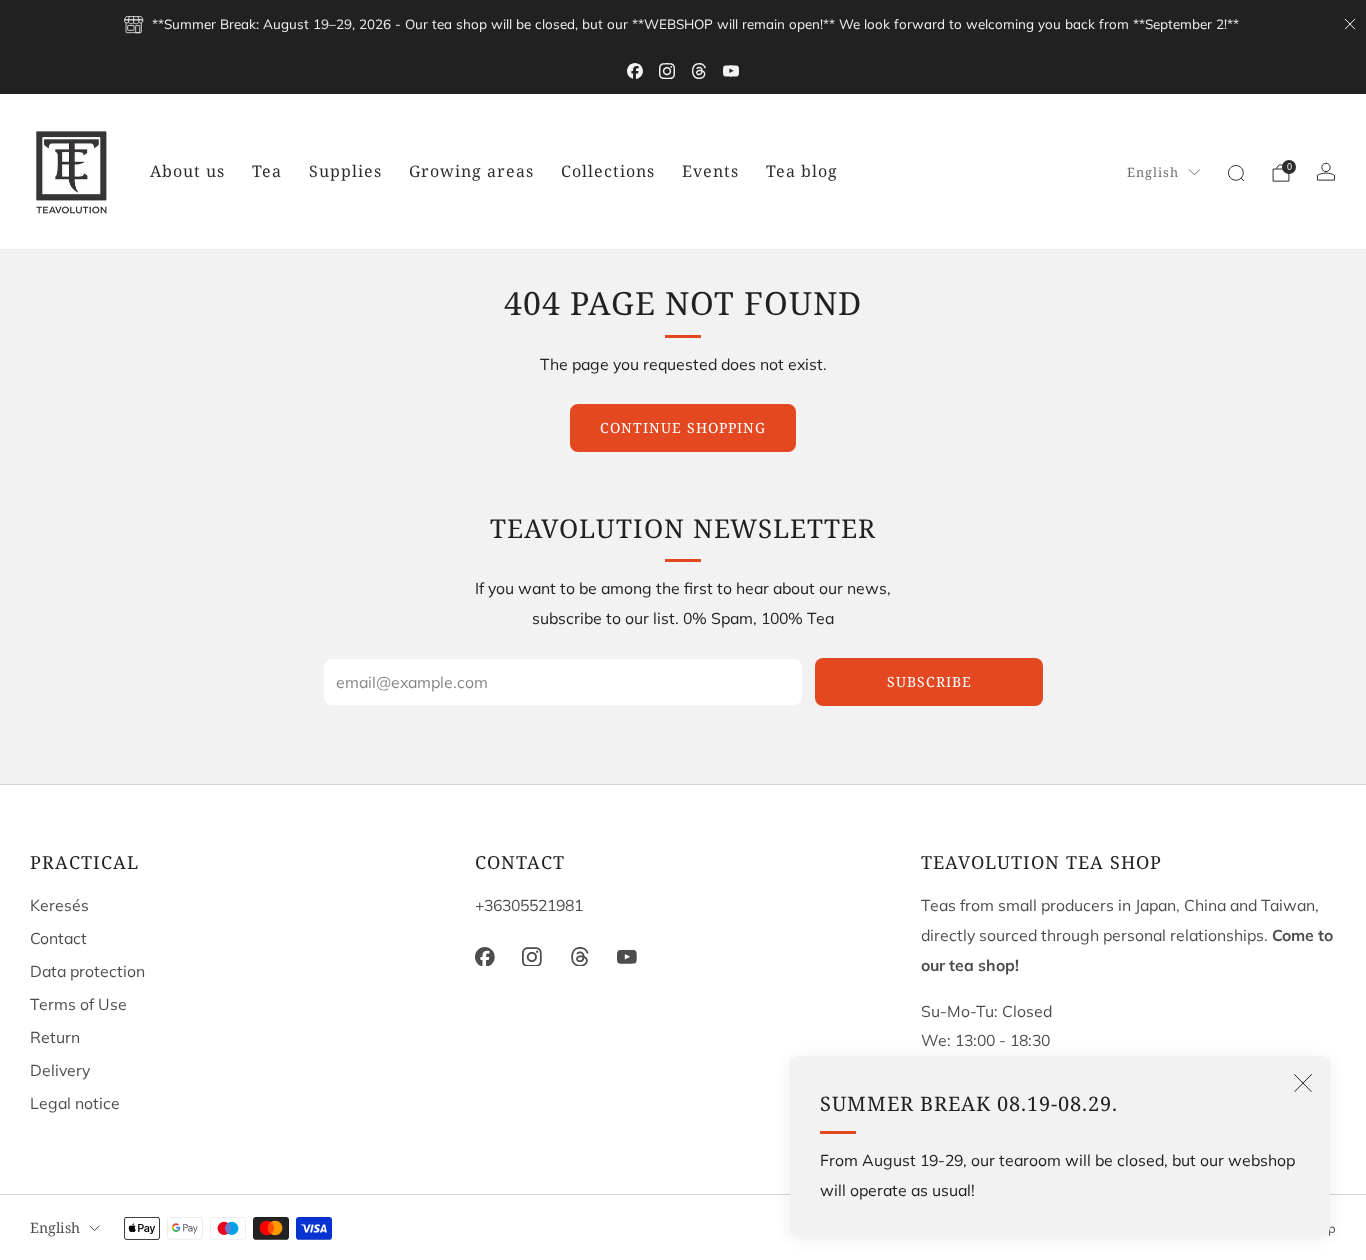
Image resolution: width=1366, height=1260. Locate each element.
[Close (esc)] (1303, 1083)
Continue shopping (683, 427)
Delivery (60, 1070)
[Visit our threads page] (699, 71)
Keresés (59, 905)
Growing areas (471, 171)
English (1153, 172)
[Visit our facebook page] (635, 71)
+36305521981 (529, 905)
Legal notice (75, 1103)
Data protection (87, 971)
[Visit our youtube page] (731, 71)
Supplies (345, 171)
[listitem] (682, 24)
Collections (608, 171)
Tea (267, 171)
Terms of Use (78, 1004)
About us (187, 171)
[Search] (1236, 173)
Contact (58, 938)
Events (710, 171)
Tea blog (802, 171)
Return (55, 1037)
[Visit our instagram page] (667, 71)
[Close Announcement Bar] (1350, 24)
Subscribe (929, 681)
